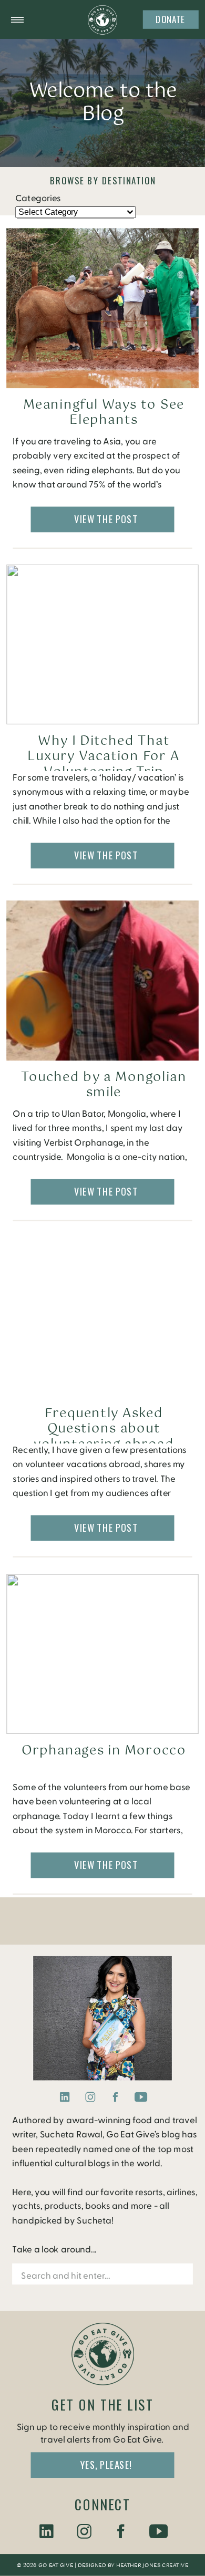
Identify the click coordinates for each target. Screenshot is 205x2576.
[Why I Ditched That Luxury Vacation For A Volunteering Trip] (102, 645)
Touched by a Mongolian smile (104, 1085)
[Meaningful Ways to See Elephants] (102, 309)
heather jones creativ (150, 2566)
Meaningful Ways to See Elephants (104, 413)
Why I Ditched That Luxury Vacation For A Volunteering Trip (104, 757)
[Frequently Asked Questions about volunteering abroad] (102, 1317)
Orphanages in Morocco (104, 1751)
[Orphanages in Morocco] (102, 1654)
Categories (38, 198)
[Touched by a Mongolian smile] (102, 980)
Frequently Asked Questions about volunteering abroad (104, 1429)
